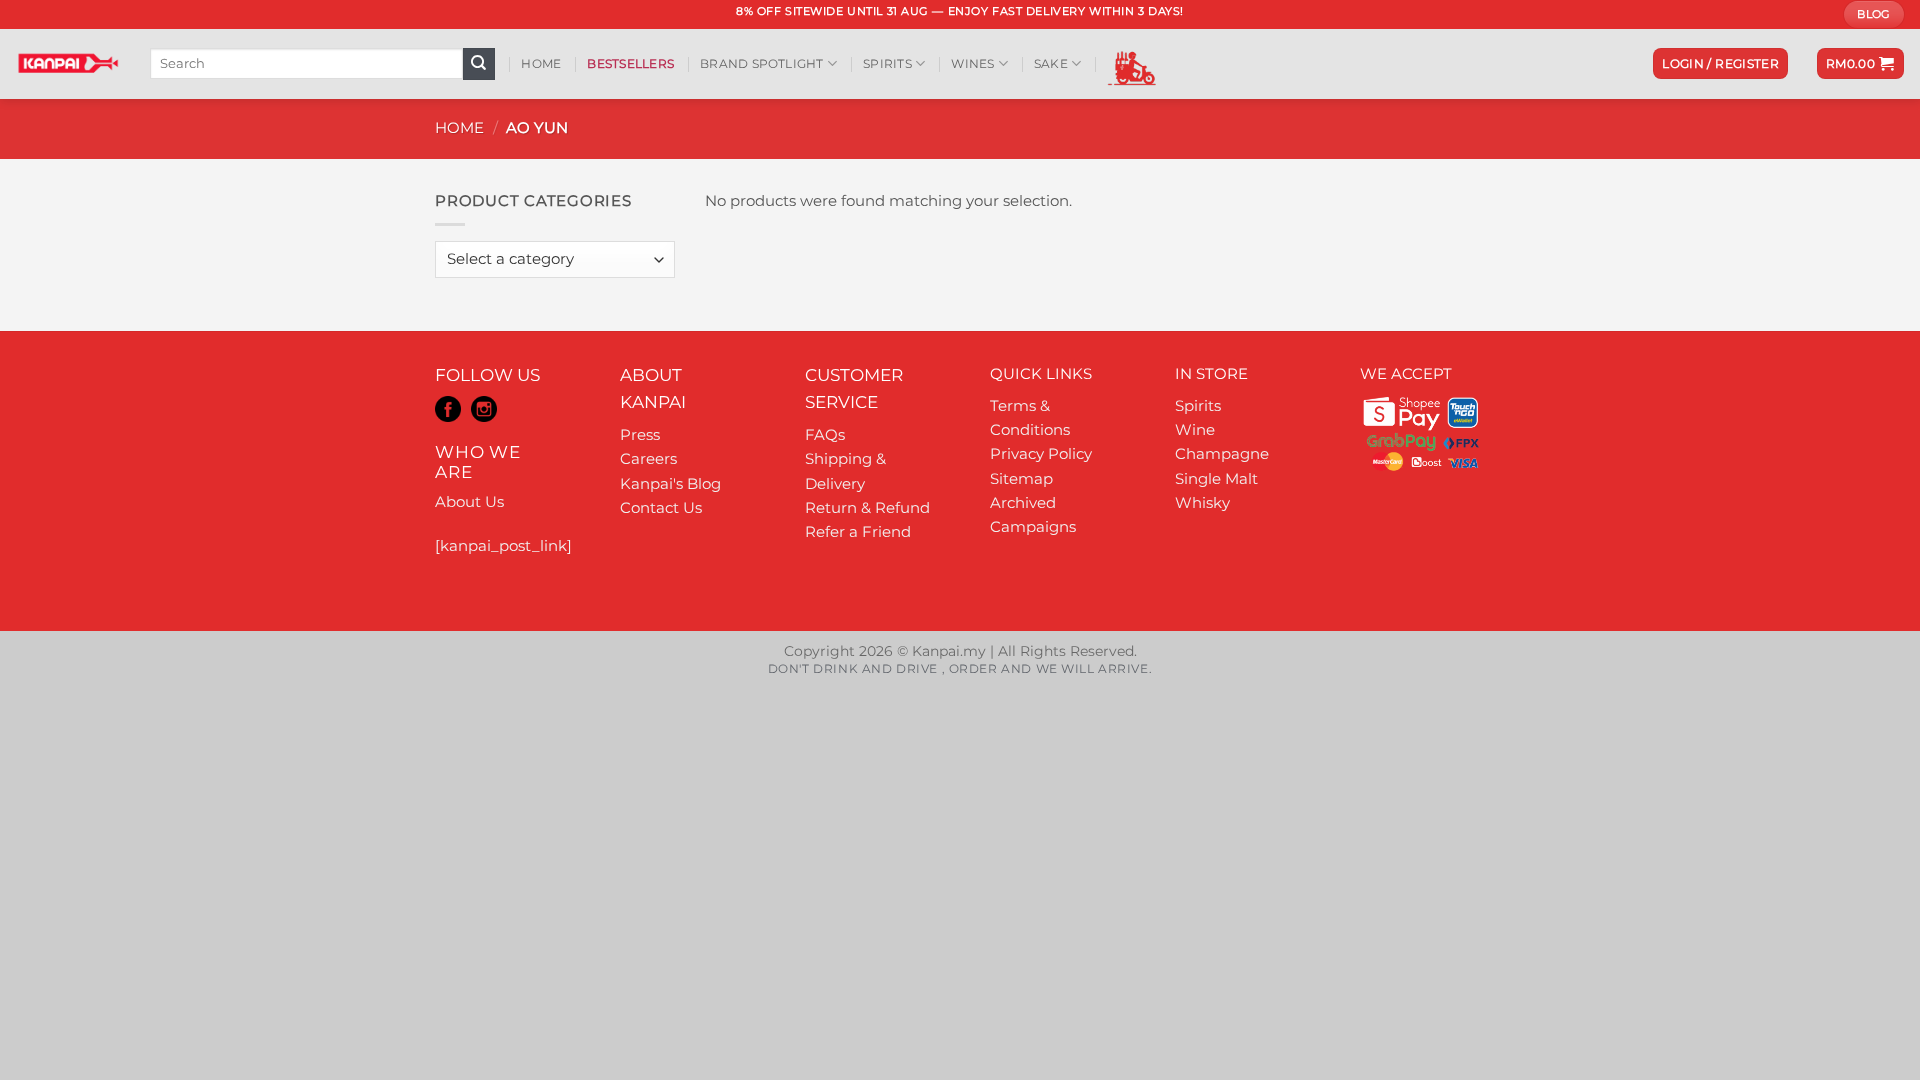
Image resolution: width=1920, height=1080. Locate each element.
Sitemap (1021, 478)
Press (640, 434)
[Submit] (479, 64)
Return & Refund (867, 507)
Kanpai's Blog (670, 483)
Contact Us (661, 507)
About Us (469, 501)
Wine (1195, 429)
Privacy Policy (1041, 453)
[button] (1720, 63)
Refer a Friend (858, 531)
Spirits (887, 63)
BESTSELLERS (630, 63)
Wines (972, 63)
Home (541, 63)
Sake (1051, 63)
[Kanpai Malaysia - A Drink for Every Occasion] (67, 63)
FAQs (825, 434)
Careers (648, 458)
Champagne (1222, 453)
